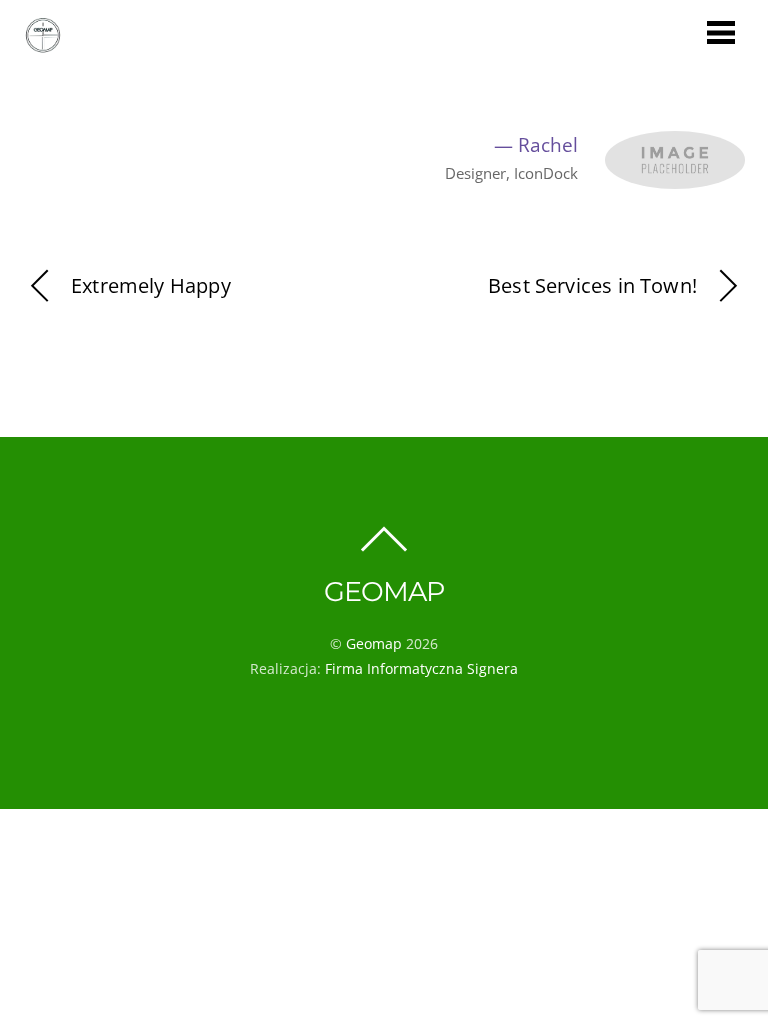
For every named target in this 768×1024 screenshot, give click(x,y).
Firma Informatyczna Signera (421, 668)
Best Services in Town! (592, 285)
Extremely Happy (151, 285)
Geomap (374, 643)
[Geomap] (43, 44)
